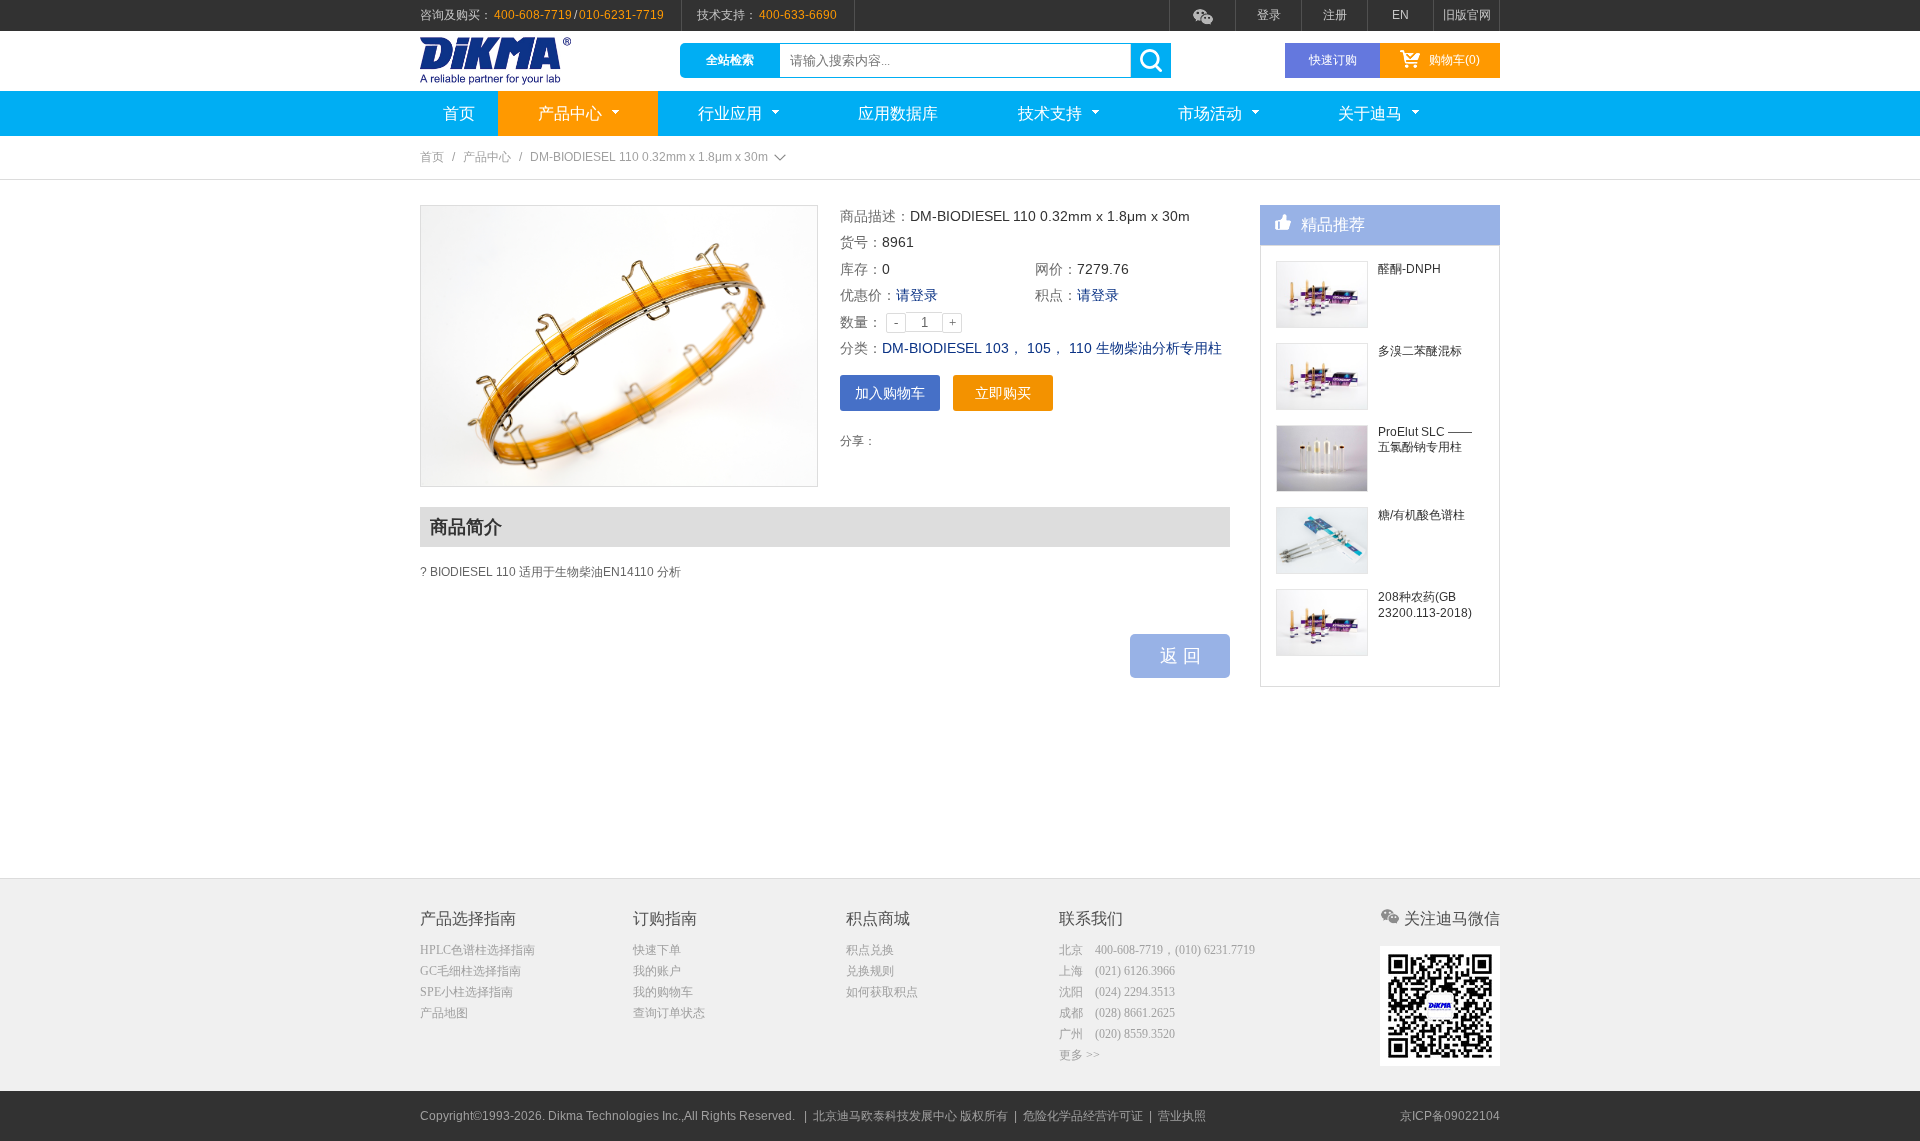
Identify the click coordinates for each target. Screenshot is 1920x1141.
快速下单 (657, 950)
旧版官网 (1467, 15)
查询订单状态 (669, 1013)
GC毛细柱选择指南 (470, 971)
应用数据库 (898, 113)
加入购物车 (890, 393)
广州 (1117, 1034)
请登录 (917, 295)
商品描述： (875, 216)
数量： (861, 322)
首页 (459, 113)
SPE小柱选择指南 (466, 992)
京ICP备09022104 (1450, 1116)
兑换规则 (870, 971)
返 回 (1180, 656)
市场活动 (1210, 113)
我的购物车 (663, 992)
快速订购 (1333, 60)
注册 (1335, 15)
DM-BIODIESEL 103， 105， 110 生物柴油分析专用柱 (1052, 348)
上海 (1117, 971)
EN (1400, 15)
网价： (1056, 269)
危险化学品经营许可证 (1083, 1116)
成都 (1117, 1013)
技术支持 (1050, 113)
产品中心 (570, 113)
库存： (861, 269)
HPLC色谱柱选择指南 (477, 950)
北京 (1157, 950)
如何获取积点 (882, 992)
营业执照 (1182, 1116)
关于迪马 (1370, 113)
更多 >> (1079, 1055)
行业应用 (730, 113)
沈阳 (1117, 992)
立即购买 (1003, 393)
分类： (861, 348)
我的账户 (657, 971)
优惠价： (868, 295)
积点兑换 (870, 950)
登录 (1269, 15)
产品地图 (444, 1013)
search (1150, 60)
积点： (1056, 295)
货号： (861, 242)
